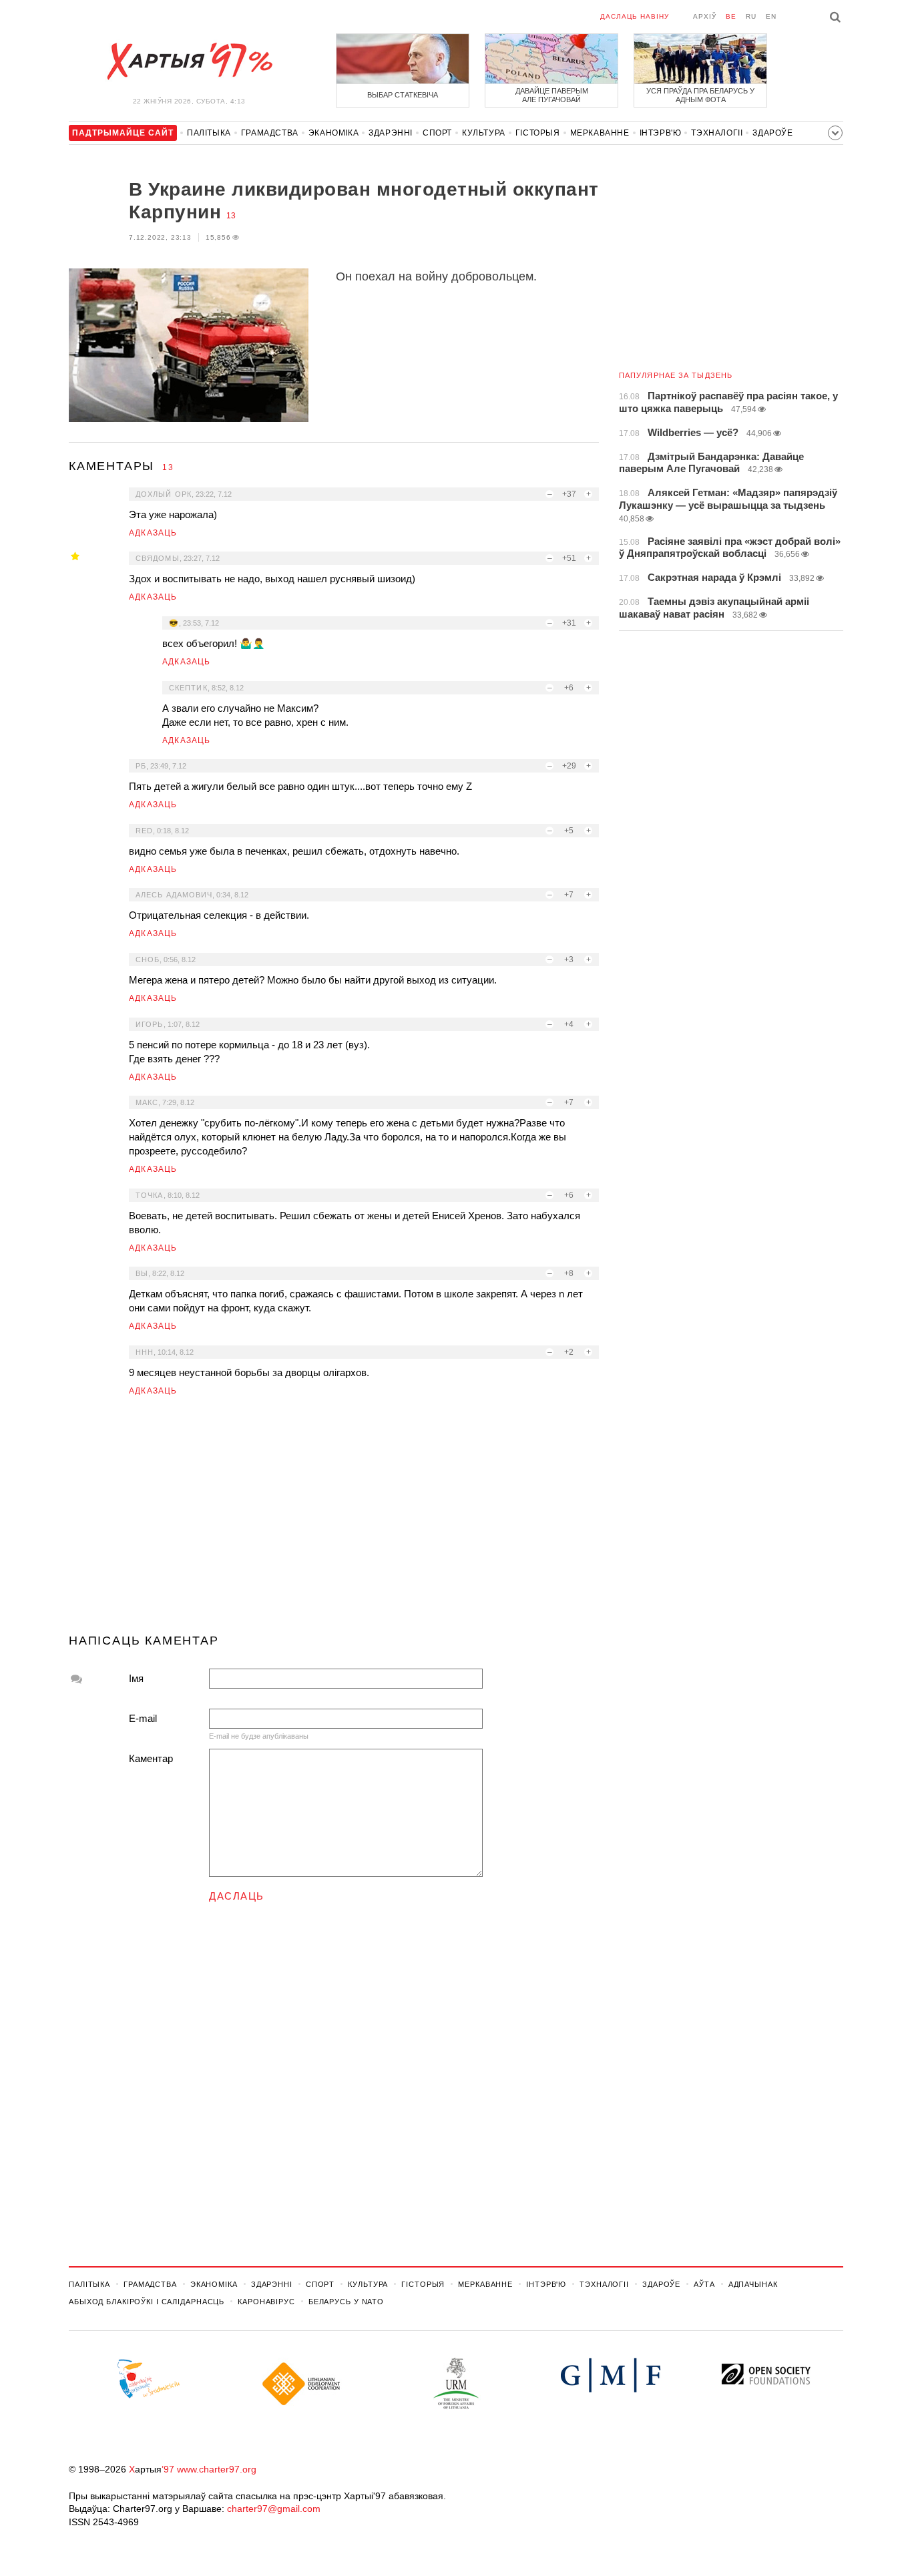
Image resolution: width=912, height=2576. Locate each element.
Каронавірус (266, 2302)
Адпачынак (753, 2284)
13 (231, 216)
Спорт (437, 133)
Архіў (705, 16)
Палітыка (209, 133)
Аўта (704, 2284)
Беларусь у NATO (346, 2302)
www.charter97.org (217, 2469)
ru (751, 16)
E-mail (143, 1718)
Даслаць (237, 1896)
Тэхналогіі (717, 133)
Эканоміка (333, 133)
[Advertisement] (334, 1520)
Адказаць (153, 533)
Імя (136, 1678)
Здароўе (772, 133)
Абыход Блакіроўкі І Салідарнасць (147, 2302)
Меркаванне (600, 133)
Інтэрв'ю (661, 133)
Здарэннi (391, 133)
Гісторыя (538, 133)
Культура (484, 133)
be (731, 16)
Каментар (151, 1758)
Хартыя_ (189, 61)
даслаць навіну (635, 16)
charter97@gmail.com (274, 2509)
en (771, 16)
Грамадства (270, 133)
